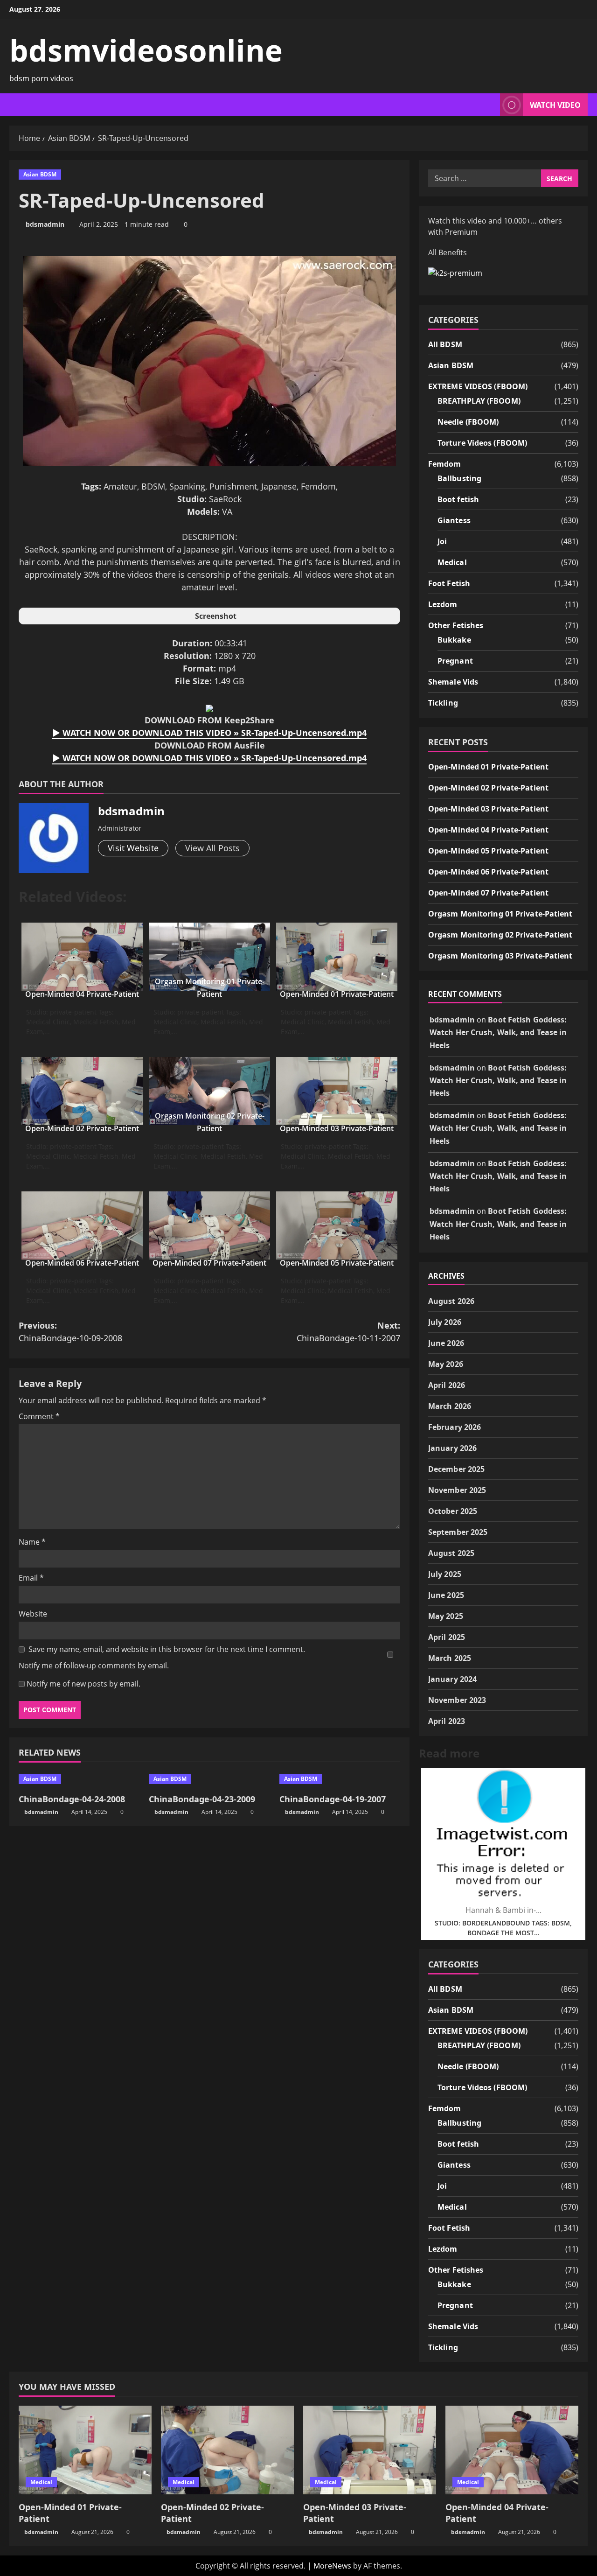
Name (32, 1542)
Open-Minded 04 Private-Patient (82, 994)
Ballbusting (459, 478)
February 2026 (455, 1427)
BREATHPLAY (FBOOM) (479, 401)
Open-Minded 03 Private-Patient (337, 1128)
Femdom (445, 464)
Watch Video (555, 105)
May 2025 (446, 1616)
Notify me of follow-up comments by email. (94, 1666)
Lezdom (443, 604)
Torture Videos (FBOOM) (482, 443)
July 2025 (445, 1574)
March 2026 (450, 1406)
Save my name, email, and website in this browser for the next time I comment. (167, 1649)
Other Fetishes (456, 625)
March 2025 (450, 1658)
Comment (39, 1416)
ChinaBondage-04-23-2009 (202, 1799)
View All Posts (212, 848)
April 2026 (447, 1385)
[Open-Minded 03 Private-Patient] (370, 2450)
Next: (348, 1332)
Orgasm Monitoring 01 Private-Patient (500, 914)
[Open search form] (490, 105)
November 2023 (457, 1700)
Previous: (70, 1332)
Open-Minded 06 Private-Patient (82, 1263)
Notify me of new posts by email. (83, 1684)
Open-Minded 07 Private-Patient (209, 1263)
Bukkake (454, 640)
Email (31, 1578)
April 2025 (447, 1637)
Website (33, 1614)
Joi (442, 541)
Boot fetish (458, 499)
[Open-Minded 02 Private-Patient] (227, 2450)
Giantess (454, 520)
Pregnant (455, 661)
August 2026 (451, 1301)
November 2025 (457, 1490)
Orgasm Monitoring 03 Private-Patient (500, 956)
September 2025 (458, 1532)
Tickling (443, 703)
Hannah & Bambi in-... (503, 1910)
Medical (452, 562)
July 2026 (445, 1322)
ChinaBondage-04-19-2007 (333, 1799)
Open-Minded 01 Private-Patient (337, 994)
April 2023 (447, 1721)
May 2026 (446, 1364)
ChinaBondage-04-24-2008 (72, 1799)
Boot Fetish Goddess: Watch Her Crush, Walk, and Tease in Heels (498, 1032)
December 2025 (456, 1469)
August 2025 (451, 1553)
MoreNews (332, 2566)
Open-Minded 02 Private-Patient (82, 1128)
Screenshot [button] (216, 616)
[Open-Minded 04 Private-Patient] (512, 2450)
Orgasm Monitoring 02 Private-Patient (500, 935)
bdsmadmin (45, 224)
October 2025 (453, 1511)
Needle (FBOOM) (468, 422)
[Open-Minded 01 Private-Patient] (85, 2450)
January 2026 (452, 1448)
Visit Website (133, 848)
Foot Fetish (449, 583)
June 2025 (446, 1595)
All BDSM (445, 344)
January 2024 (452, 1679)
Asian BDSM (40, 174)
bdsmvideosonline (146, 50)
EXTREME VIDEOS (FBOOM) (478, 386)
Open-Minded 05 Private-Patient (337, 1263)
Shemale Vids (453, 682)
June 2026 (446, 1343)
